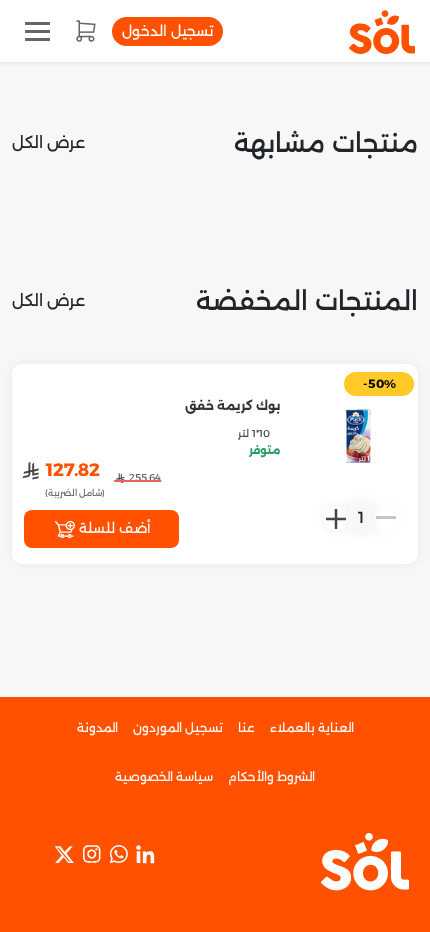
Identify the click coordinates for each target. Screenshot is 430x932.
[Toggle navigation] (37, 31)
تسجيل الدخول (167, 31)
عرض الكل (48, 142)
